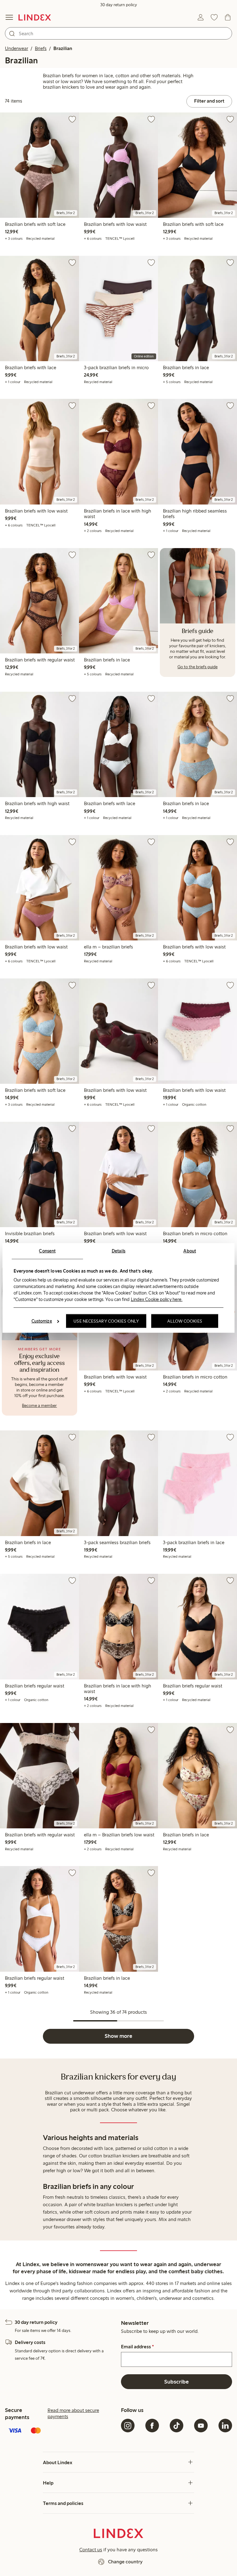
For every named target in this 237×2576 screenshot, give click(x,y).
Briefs (41, 48)
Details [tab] (119, 1251)
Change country (125, 2562)
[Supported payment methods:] (60, 2431)
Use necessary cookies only (106, 1321)
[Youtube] (201, 2426)
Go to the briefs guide (197, 667)
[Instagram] (128, 2426)
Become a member (39, 1406)
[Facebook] (152, 2426)
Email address (137, 2347)
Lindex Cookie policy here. (157, 1299)
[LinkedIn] (225, 2426)
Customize (42, 1321)
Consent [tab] (47, 1251)
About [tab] (190, 1251)
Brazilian (63, 48)
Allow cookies (185, 1321)
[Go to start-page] (35, 17)
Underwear (17, 48)
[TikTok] (177, 2426)
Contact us (91, 2550)
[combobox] (118, 33)
